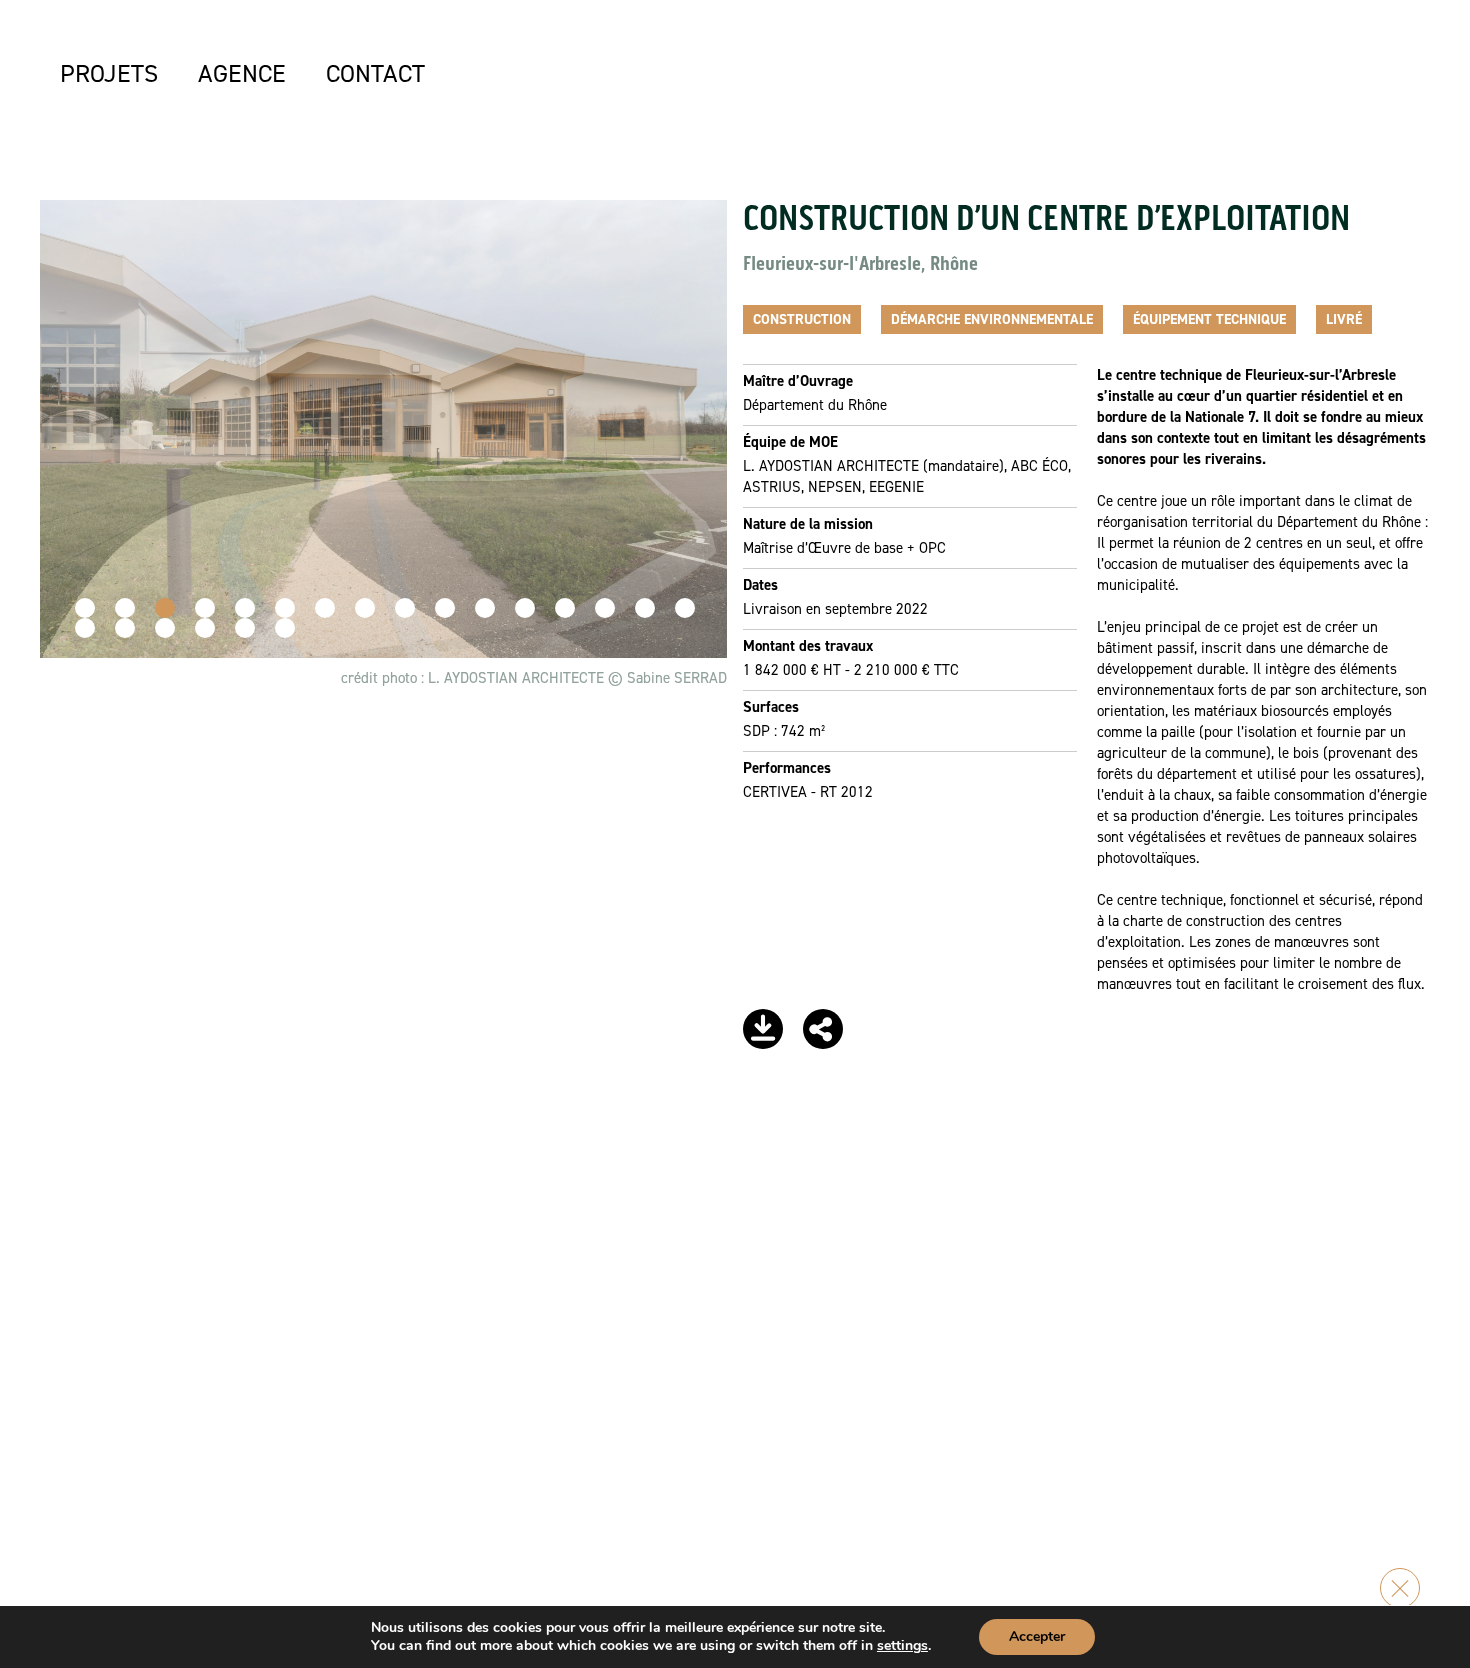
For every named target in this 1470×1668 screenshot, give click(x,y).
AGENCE (242, 73)
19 (165, 628)
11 (485, 608)
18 (125, 628)
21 (245, 628)
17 (85, 628)
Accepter (1037, 1636)
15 (645, 608)
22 (285, 628)
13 (565, 608)
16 (685, 608)
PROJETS (109, 73)
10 (445, 608)
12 (525, 608)
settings (902, 1646)
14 (605, 608)
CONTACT (375, 73)
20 (205, 628)
